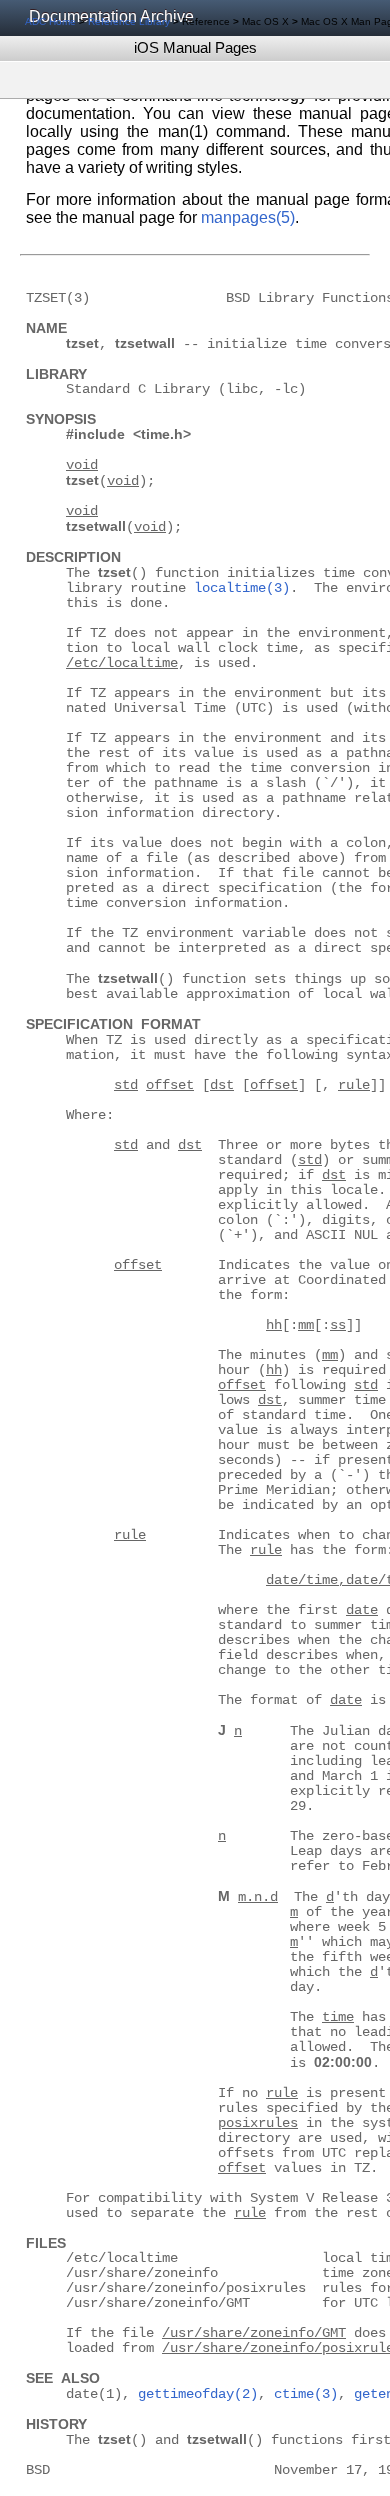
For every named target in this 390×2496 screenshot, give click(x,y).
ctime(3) (306, 2394)
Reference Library (129, 21)
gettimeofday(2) (198, 2394)
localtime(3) (242, 588)
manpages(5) (248, 217)
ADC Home (50, 21)
